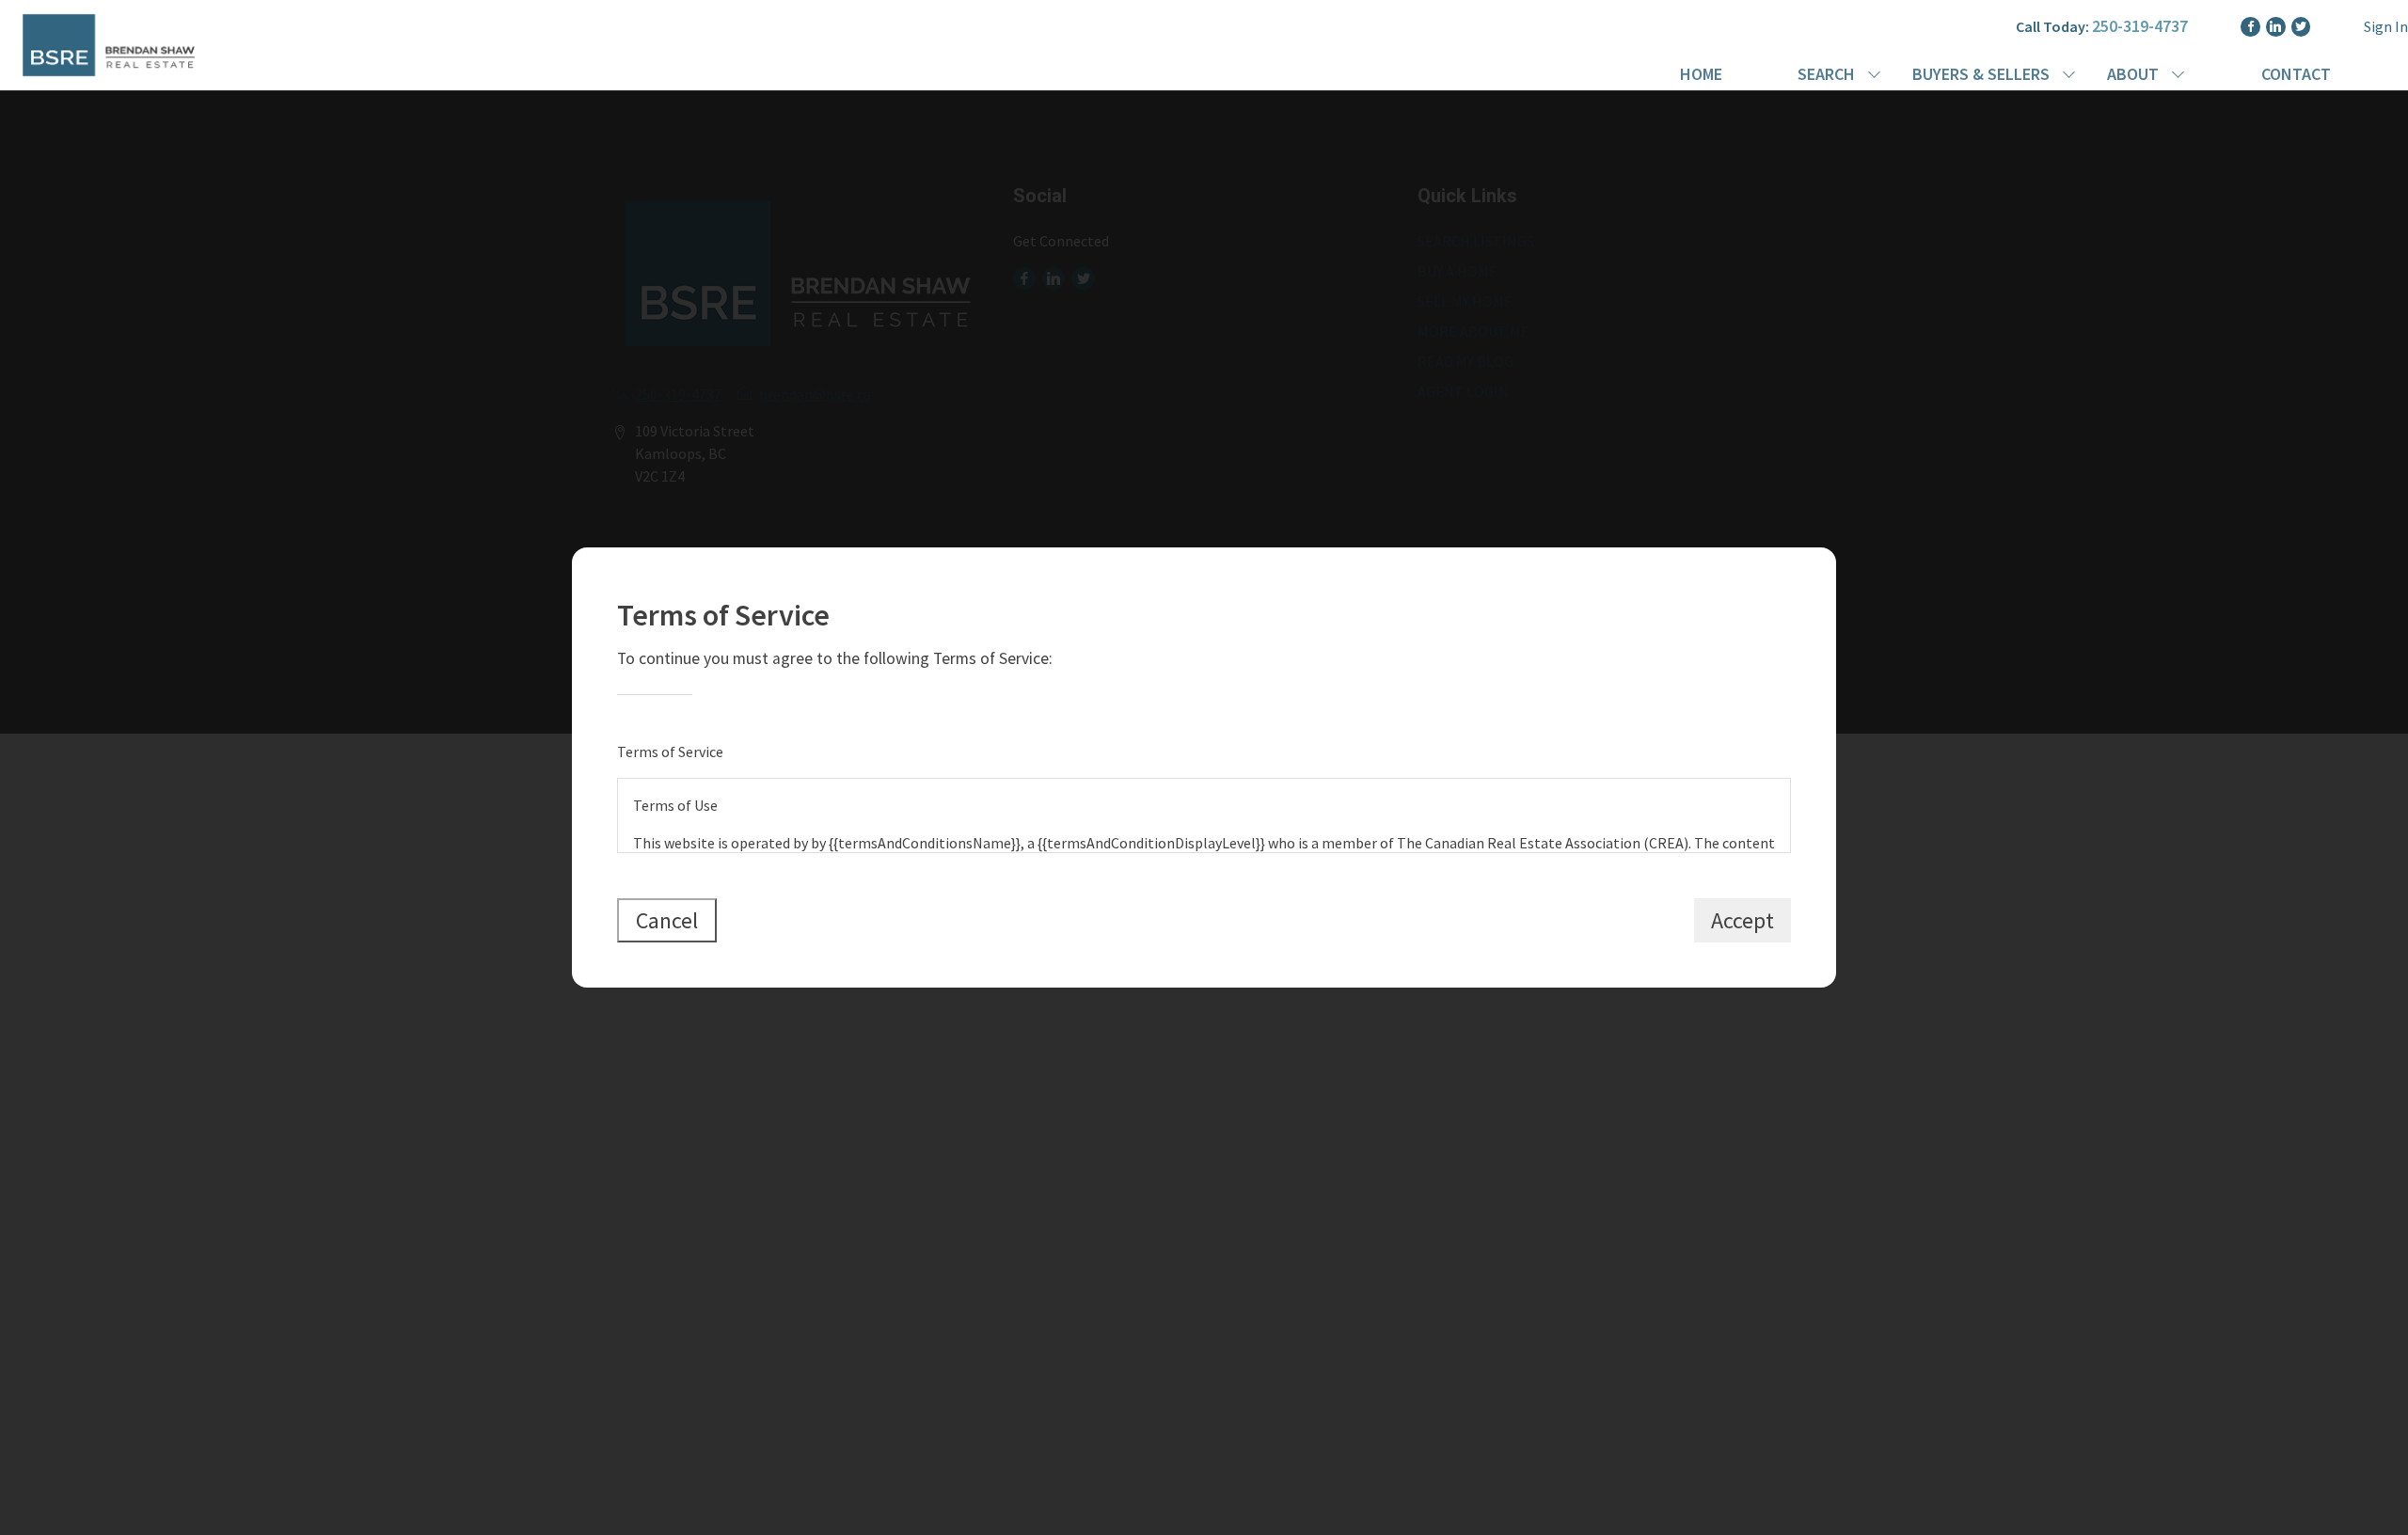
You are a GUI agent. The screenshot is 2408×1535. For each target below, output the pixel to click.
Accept (1743, 920)
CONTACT (2296, 74)
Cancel (667, 920)
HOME (1701, 74)
